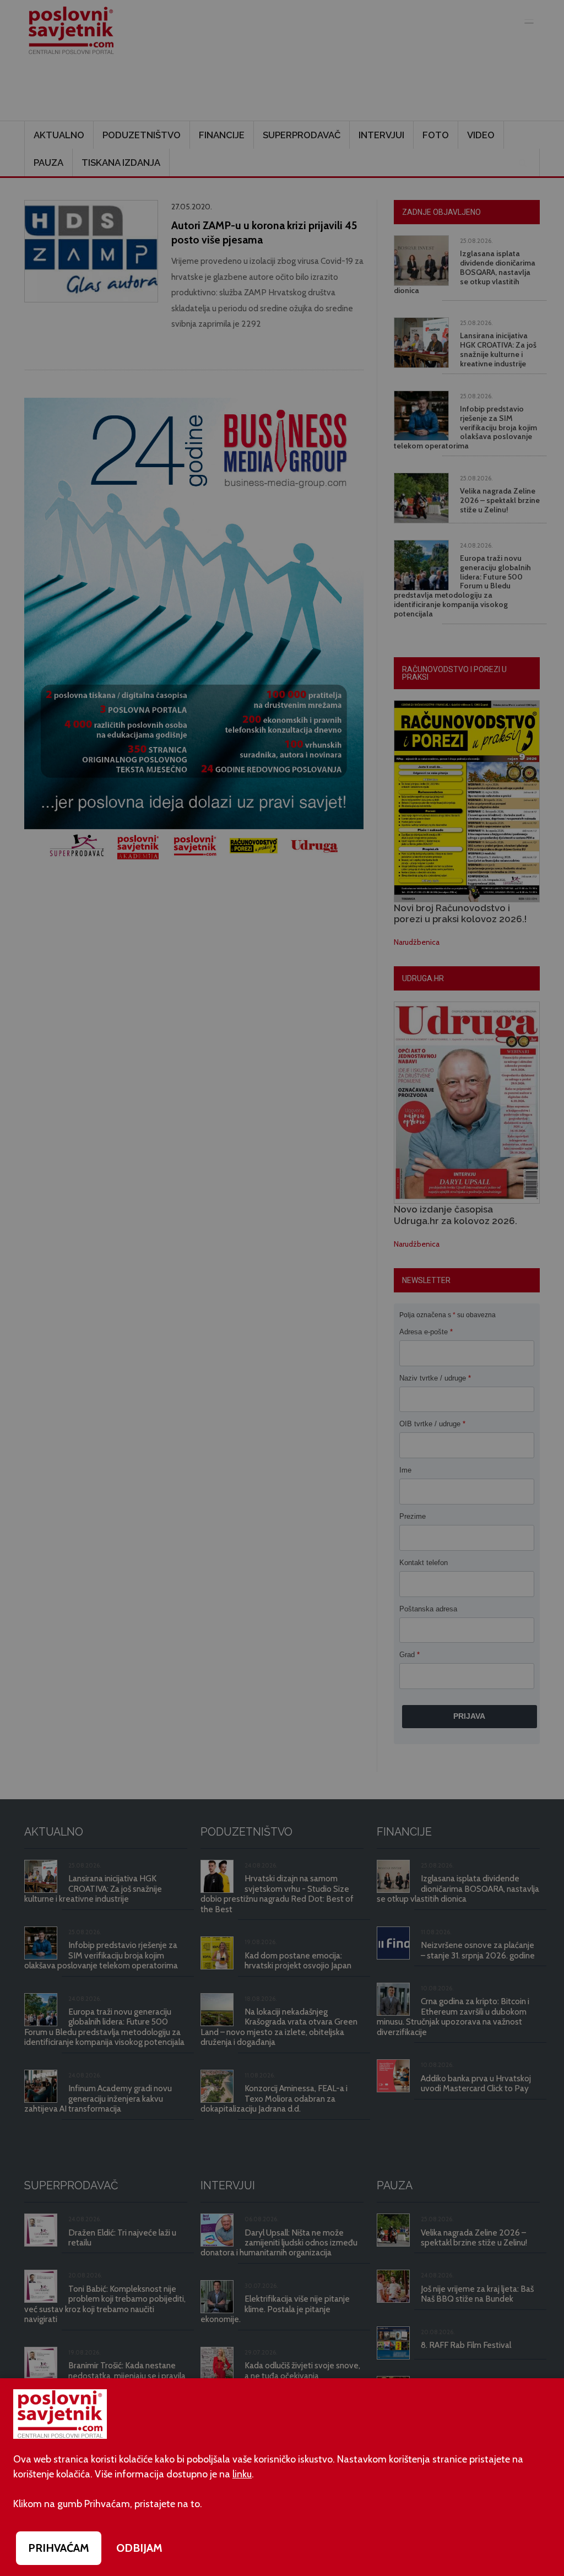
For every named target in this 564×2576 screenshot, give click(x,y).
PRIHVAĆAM (59, 2548)
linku (242, 2474)
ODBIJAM (139, 2548)
